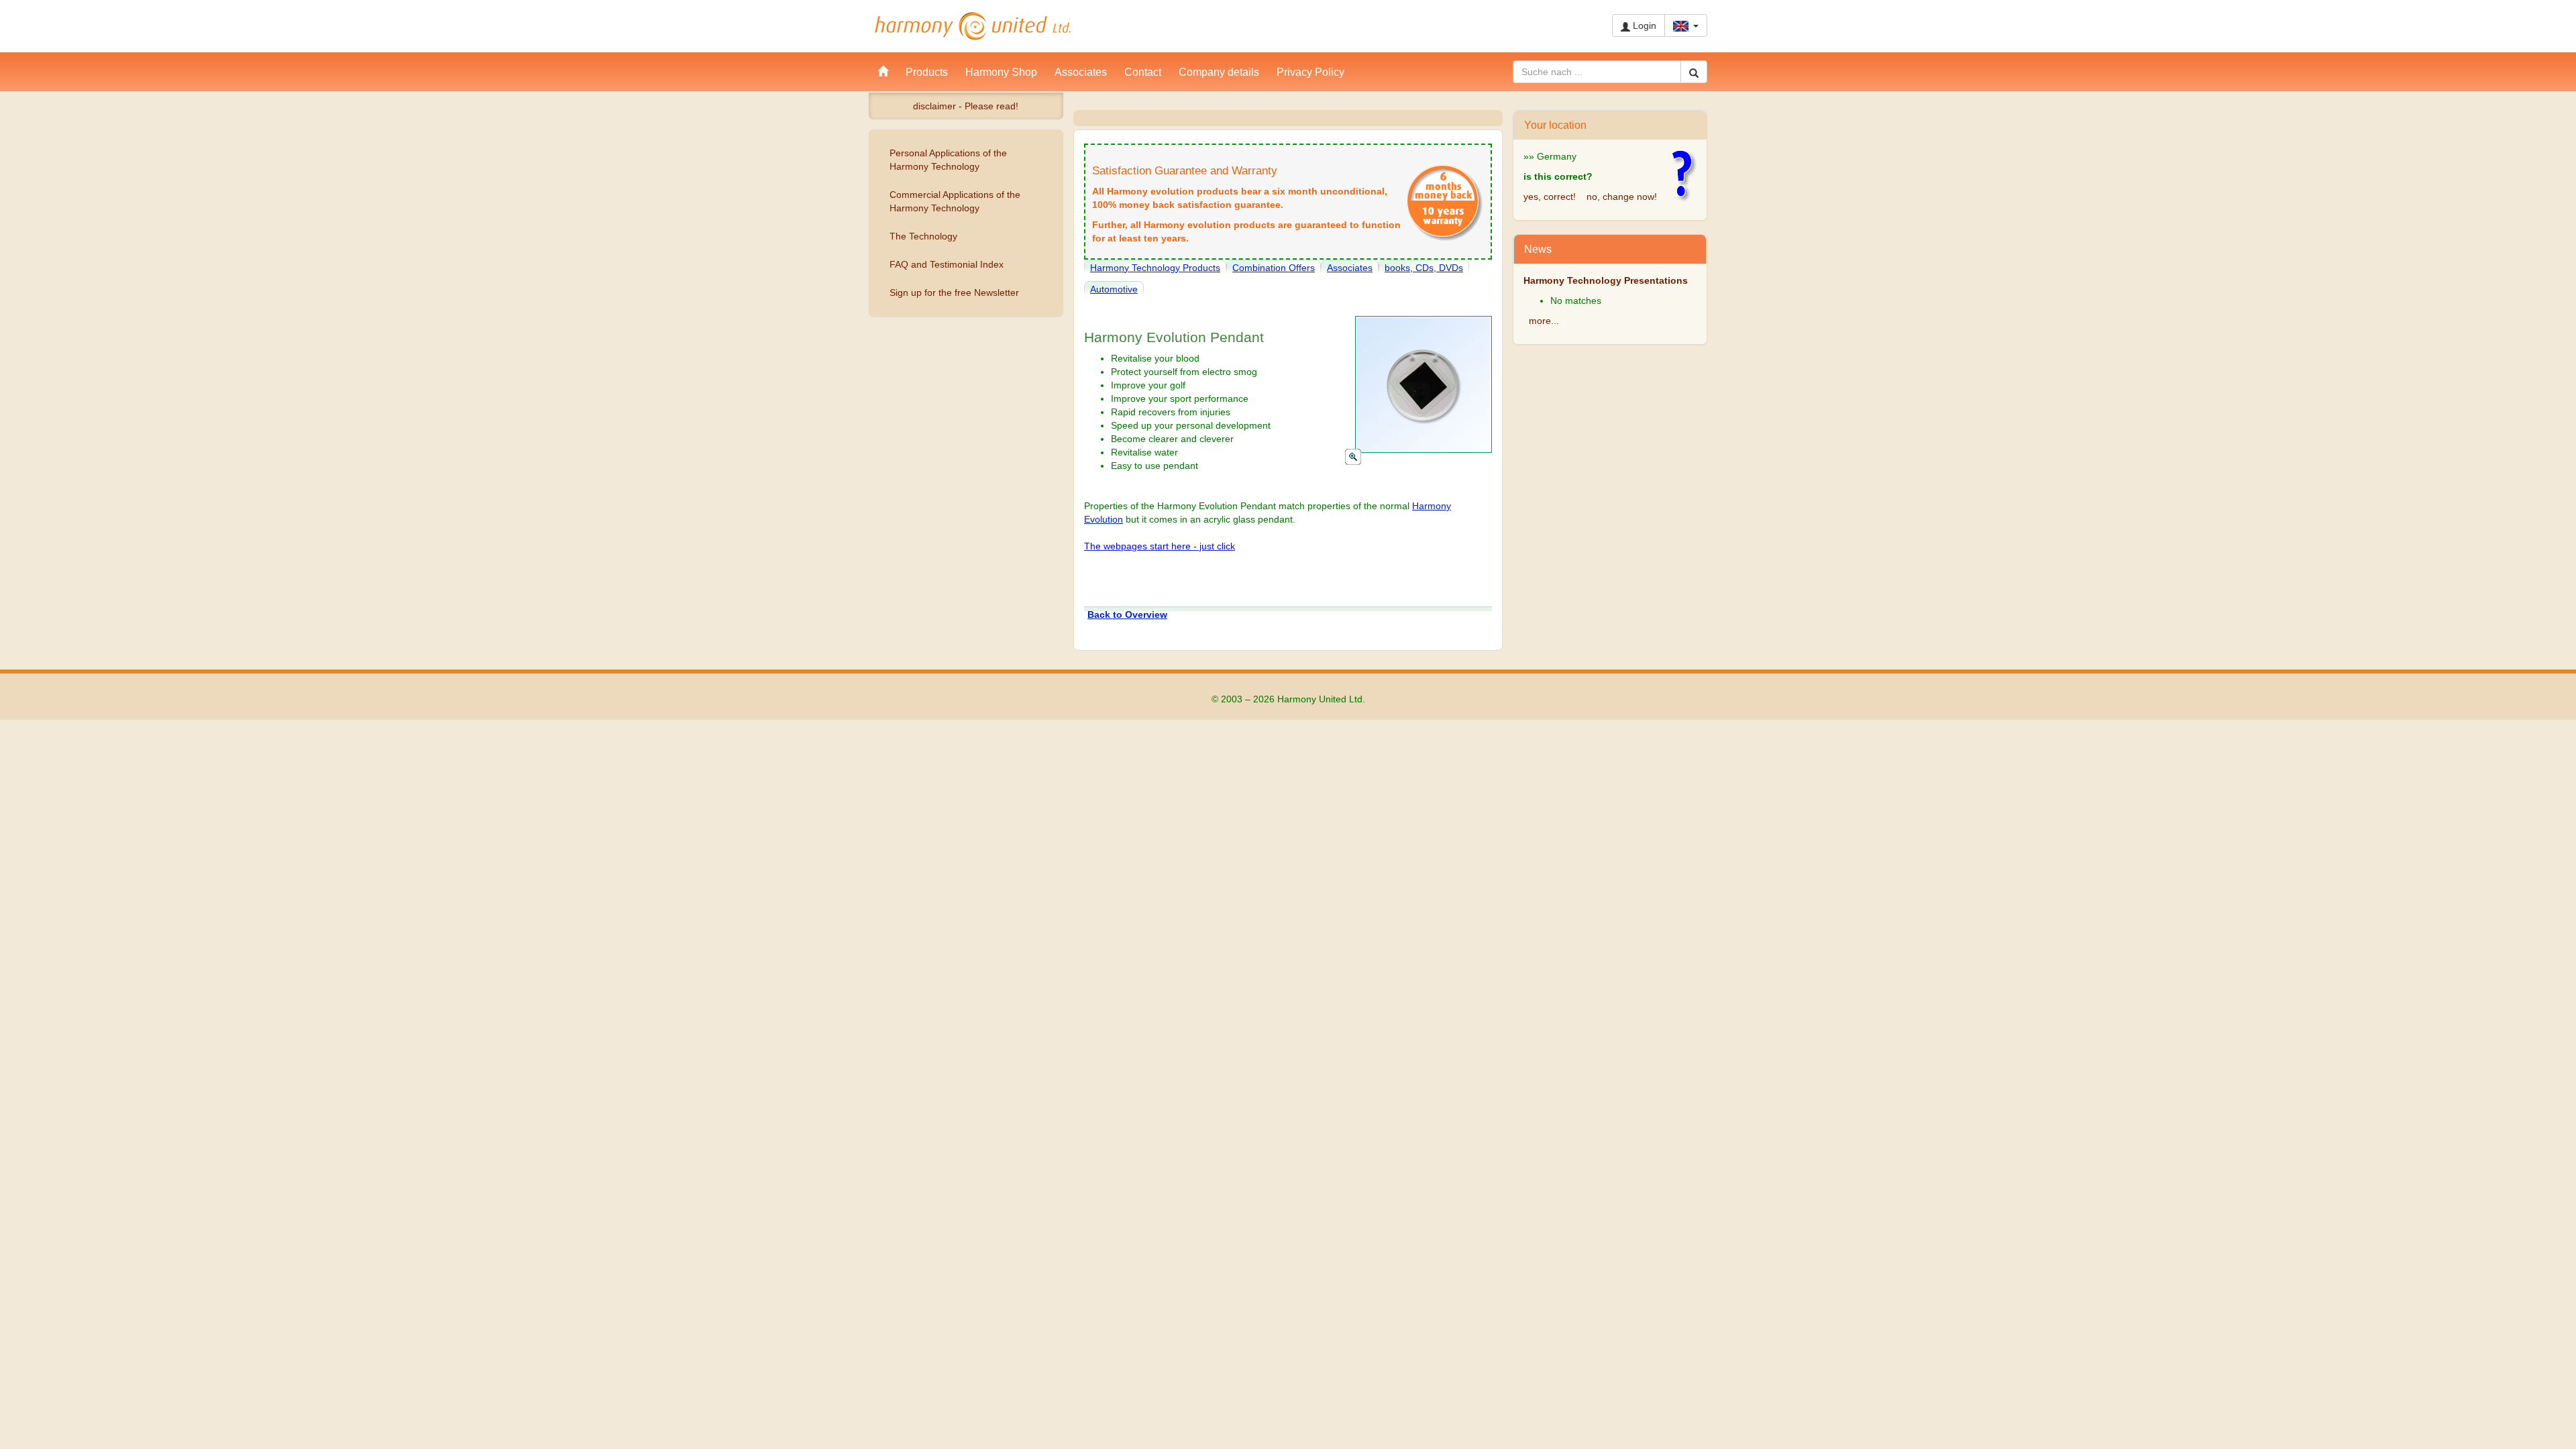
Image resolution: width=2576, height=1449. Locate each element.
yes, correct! (1550, 197)
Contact (1143, 72)
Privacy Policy (1310, 72)
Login (1643, 25)
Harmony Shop (1001, 72)
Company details (1219, 72)
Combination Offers (1274, 268)
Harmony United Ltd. (973, 26)
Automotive (1114, 289)
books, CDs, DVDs (1424, 268)
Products (927, 72)
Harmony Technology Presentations (1606, 280)
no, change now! (1622, 197)
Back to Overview (1127, 614)
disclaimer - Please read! (966, 106)
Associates (1350, 268)
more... (1544, 321)
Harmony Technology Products (1155, 268)
